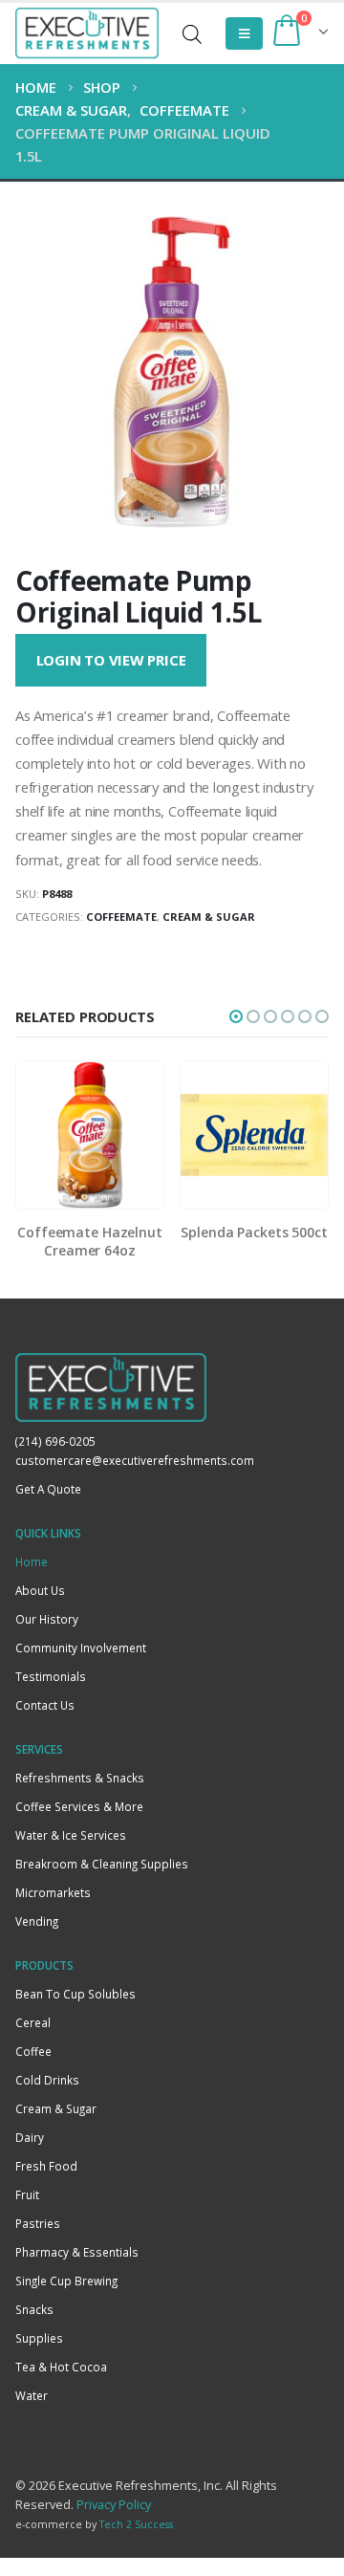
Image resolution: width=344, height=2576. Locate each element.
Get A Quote (48, 1489)
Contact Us (45, 1705)
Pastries (38, 2223)
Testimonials (51, 1676)
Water (32, 2395)
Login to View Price (111, 660)
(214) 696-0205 (55, 1441)
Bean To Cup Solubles (75, 1994)
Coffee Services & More (79, 1806)
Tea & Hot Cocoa (61, 2367)
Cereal (33, 2022)
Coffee (33, 2051)
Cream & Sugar (209, 917)
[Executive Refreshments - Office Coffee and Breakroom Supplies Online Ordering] (87, 33)
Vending (37, 1921)
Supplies (39, 2338)
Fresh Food (46, 2166)
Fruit (27, 2194)
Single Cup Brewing (66, 2281)
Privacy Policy (114, 2505)
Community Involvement (81, 1648)
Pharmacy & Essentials (77, 2252)
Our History (47, 1619)
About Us (40, 1590)
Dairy (30, 2137)
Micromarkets (53, 1892)
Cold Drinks (47, 2080)
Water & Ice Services (71, 1835)
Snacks (34, 2309)
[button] (236, 1016)
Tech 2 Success (136, 2524)
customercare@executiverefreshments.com (135, 1460)
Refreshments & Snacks (80, 1778)
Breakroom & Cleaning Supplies (102, 1864)
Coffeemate (121, 917)
